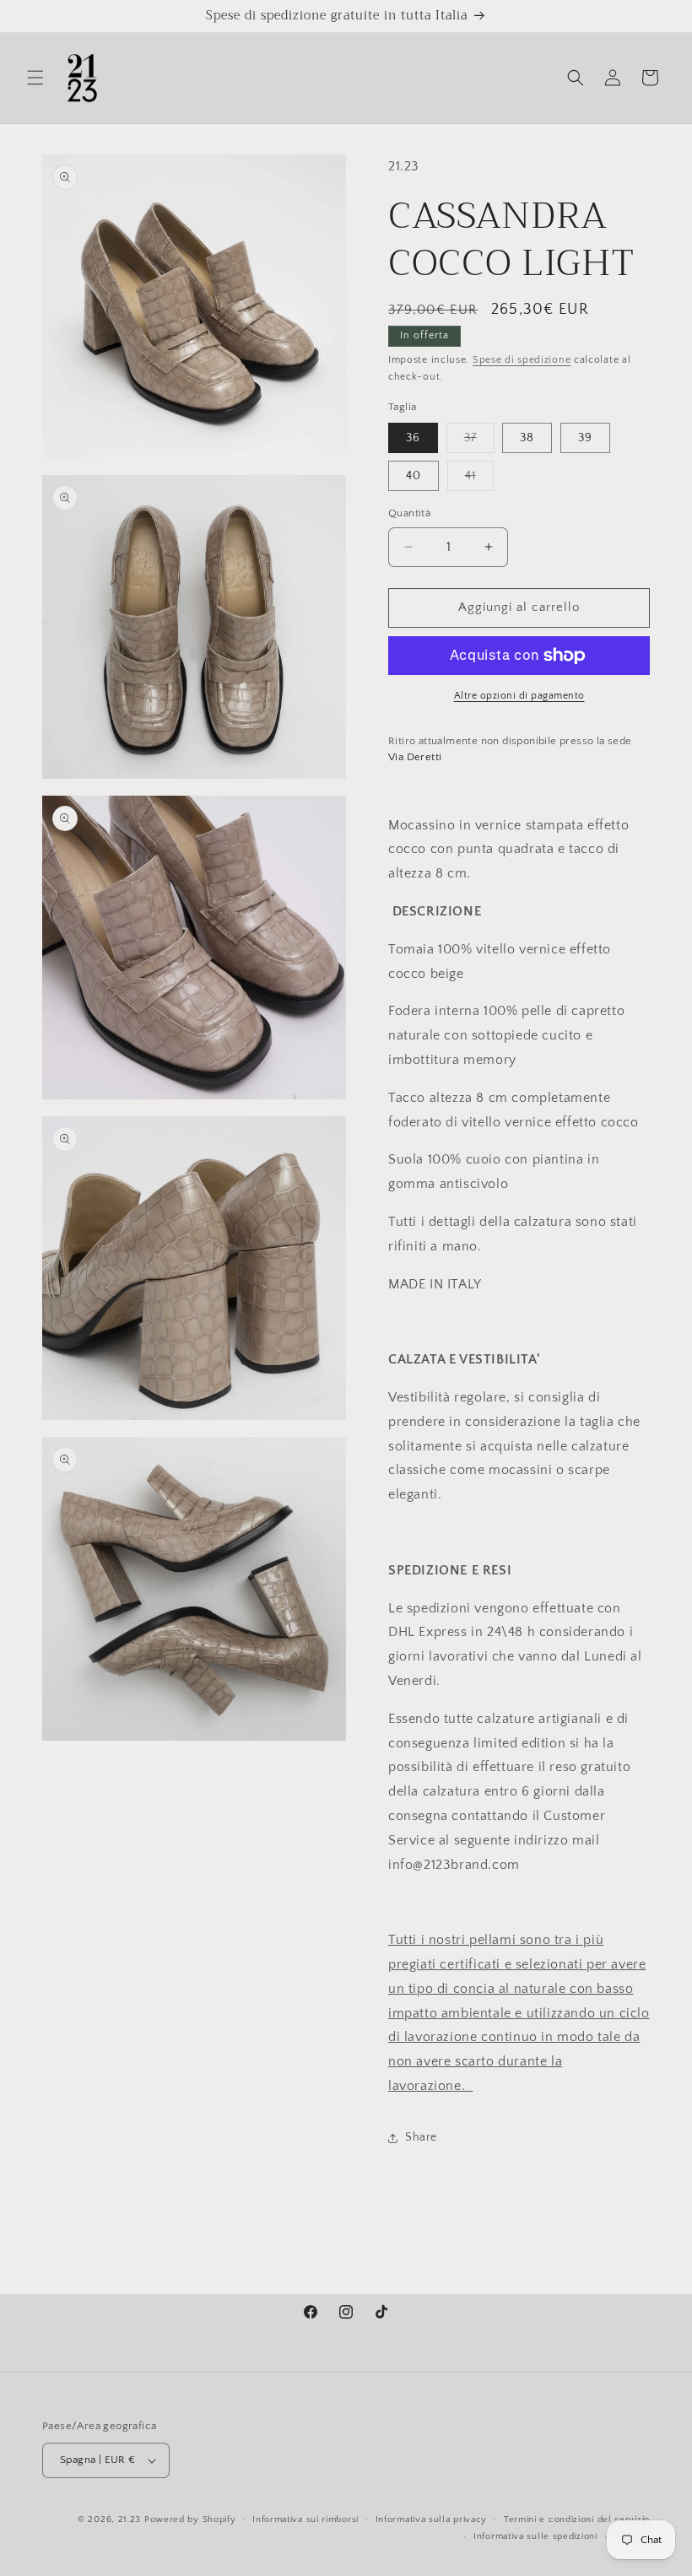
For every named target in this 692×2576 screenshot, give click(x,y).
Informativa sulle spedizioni (535, 2536)
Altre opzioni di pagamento (519, 696)
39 (585, 438)
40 (414, 476)
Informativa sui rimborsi (305, 2519)
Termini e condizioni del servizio (577, 2519)
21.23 (130, 2519)
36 (413, 438)
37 (479, 442)
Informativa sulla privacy (432, 2519)
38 (527, 438)
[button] (35, 78)
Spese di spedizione (522, 360)
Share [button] (421, 2137)
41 (479, 480)
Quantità (409, 513)
